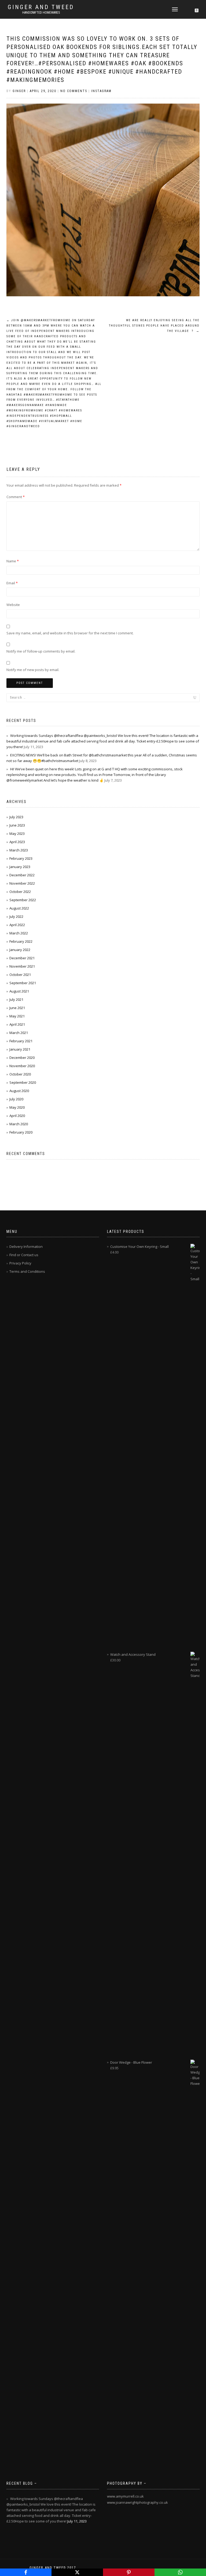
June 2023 (17, 825)
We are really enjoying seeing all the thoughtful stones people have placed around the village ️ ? (154, 326)
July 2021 (16, 999)
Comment (16, 497)
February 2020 (21, 1132)
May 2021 (17, 1016)
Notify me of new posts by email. (33, 670)
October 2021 (20, 975)
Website (13, 605)
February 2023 (21, 858)
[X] (77, 2572)
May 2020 (17, 1107)
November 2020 (22, 1066)
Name (13, 561)
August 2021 (19, 991)
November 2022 (22, 883)
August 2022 (19, 908)
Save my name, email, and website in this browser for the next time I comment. (70, 633)
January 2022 (20, 950)
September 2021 (23, 983)
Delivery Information (26, 1247)
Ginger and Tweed (41, 7)
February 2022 (21, 941)
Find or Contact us (24, 1255)
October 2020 (20, 1074)
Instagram (101, 91)
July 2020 (16, 1099)
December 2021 (22, 958)
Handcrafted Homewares (41, 13)
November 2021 (22, 966)
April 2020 (17, 1116)
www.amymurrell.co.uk (125, 2496)
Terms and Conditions (27, 1271)
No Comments (74, 91)
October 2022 (20, 892)
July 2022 (16, 916)
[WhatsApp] (180, 2572)
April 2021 (17, 1024)
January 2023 (20, 867)
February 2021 (21, 1041)
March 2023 (19, 850)
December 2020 (22, 1058)
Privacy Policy (20, 1263)
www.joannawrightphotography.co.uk (137, 2502)
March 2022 (19, 933)
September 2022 (23, 900)
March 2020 (19, 1124)
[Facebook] (26, 2572)
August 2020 (19, 1091)
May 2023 (17, 834)
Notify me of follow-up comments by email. (41, 651)
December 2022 (22, 875)
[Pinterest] (129, 2572)
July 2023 (16, 817)
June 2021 (17, 1008)
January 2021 (20, 1049)
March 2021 (19, 1033)
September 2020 (23, 1082)
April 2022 (17, 925)
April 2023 (17, 842)
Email (12, 583)
